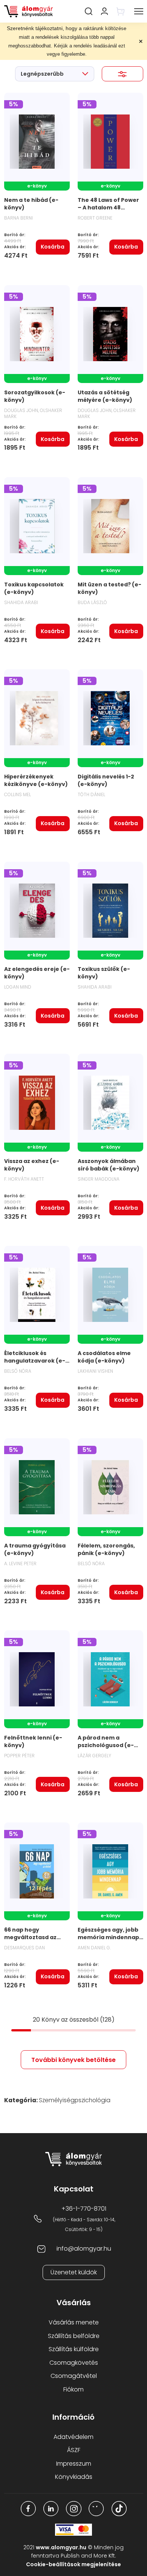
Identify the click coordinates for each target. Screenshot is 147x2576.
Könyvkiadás (74, 2477)
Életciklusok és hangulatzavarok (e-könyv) (35, 1361)
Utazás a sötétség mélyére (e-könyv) (105, 396)
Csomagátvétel (74, 2376)
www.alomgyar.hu (61, 2547)
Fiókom (73, 2389)
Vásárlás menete (74, 2322)
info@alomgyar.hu (84, 2249)
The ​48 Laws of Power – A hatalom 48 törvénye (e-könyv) (108, 208)
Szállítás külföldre (74, 2349)
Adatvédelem (73, 2437)
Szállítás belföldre (74, 2336)
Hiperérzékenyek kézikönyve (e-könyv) (36, 780)
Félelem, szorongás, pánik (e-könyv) (106, 1549)
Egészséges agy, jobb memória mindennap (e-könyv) (108, 1937)
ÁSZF (74, 2450)
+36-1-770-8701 (84, 2209)
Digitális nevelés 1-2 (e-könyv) (106, 780)
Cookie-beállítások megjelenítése (73, 2564)
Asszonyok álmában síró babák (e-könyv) (109, 1165)
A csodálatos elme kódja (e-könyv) (104, 1357)
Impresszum (74, 2464)
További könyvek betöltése (73, 2060)
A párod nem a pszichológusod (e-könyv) (106, 1745)
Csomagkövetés (74, 2363)
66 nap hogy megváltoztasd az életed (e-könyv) (30, 1937)
